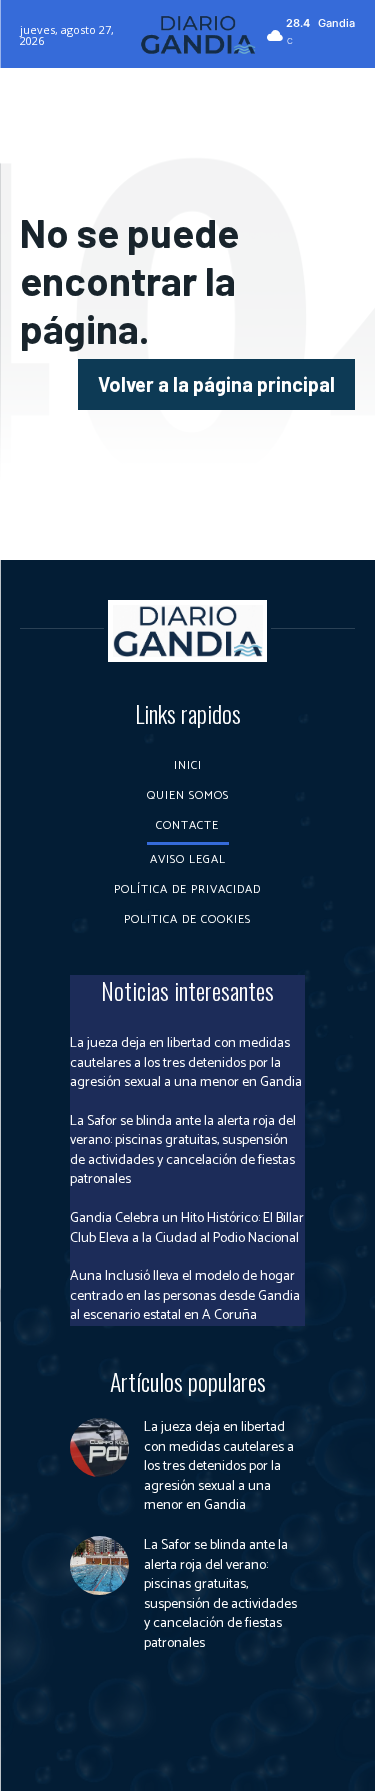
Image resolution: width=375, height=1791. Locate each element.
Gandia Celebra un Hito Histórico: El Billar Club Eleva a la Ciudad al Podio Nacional (187, 1228)
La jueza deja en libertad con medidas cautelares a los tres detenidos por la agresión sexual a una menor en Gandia (186, 1063)
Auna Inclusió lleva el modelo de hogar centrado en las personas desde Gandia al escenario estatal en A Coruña (185, 1296)
